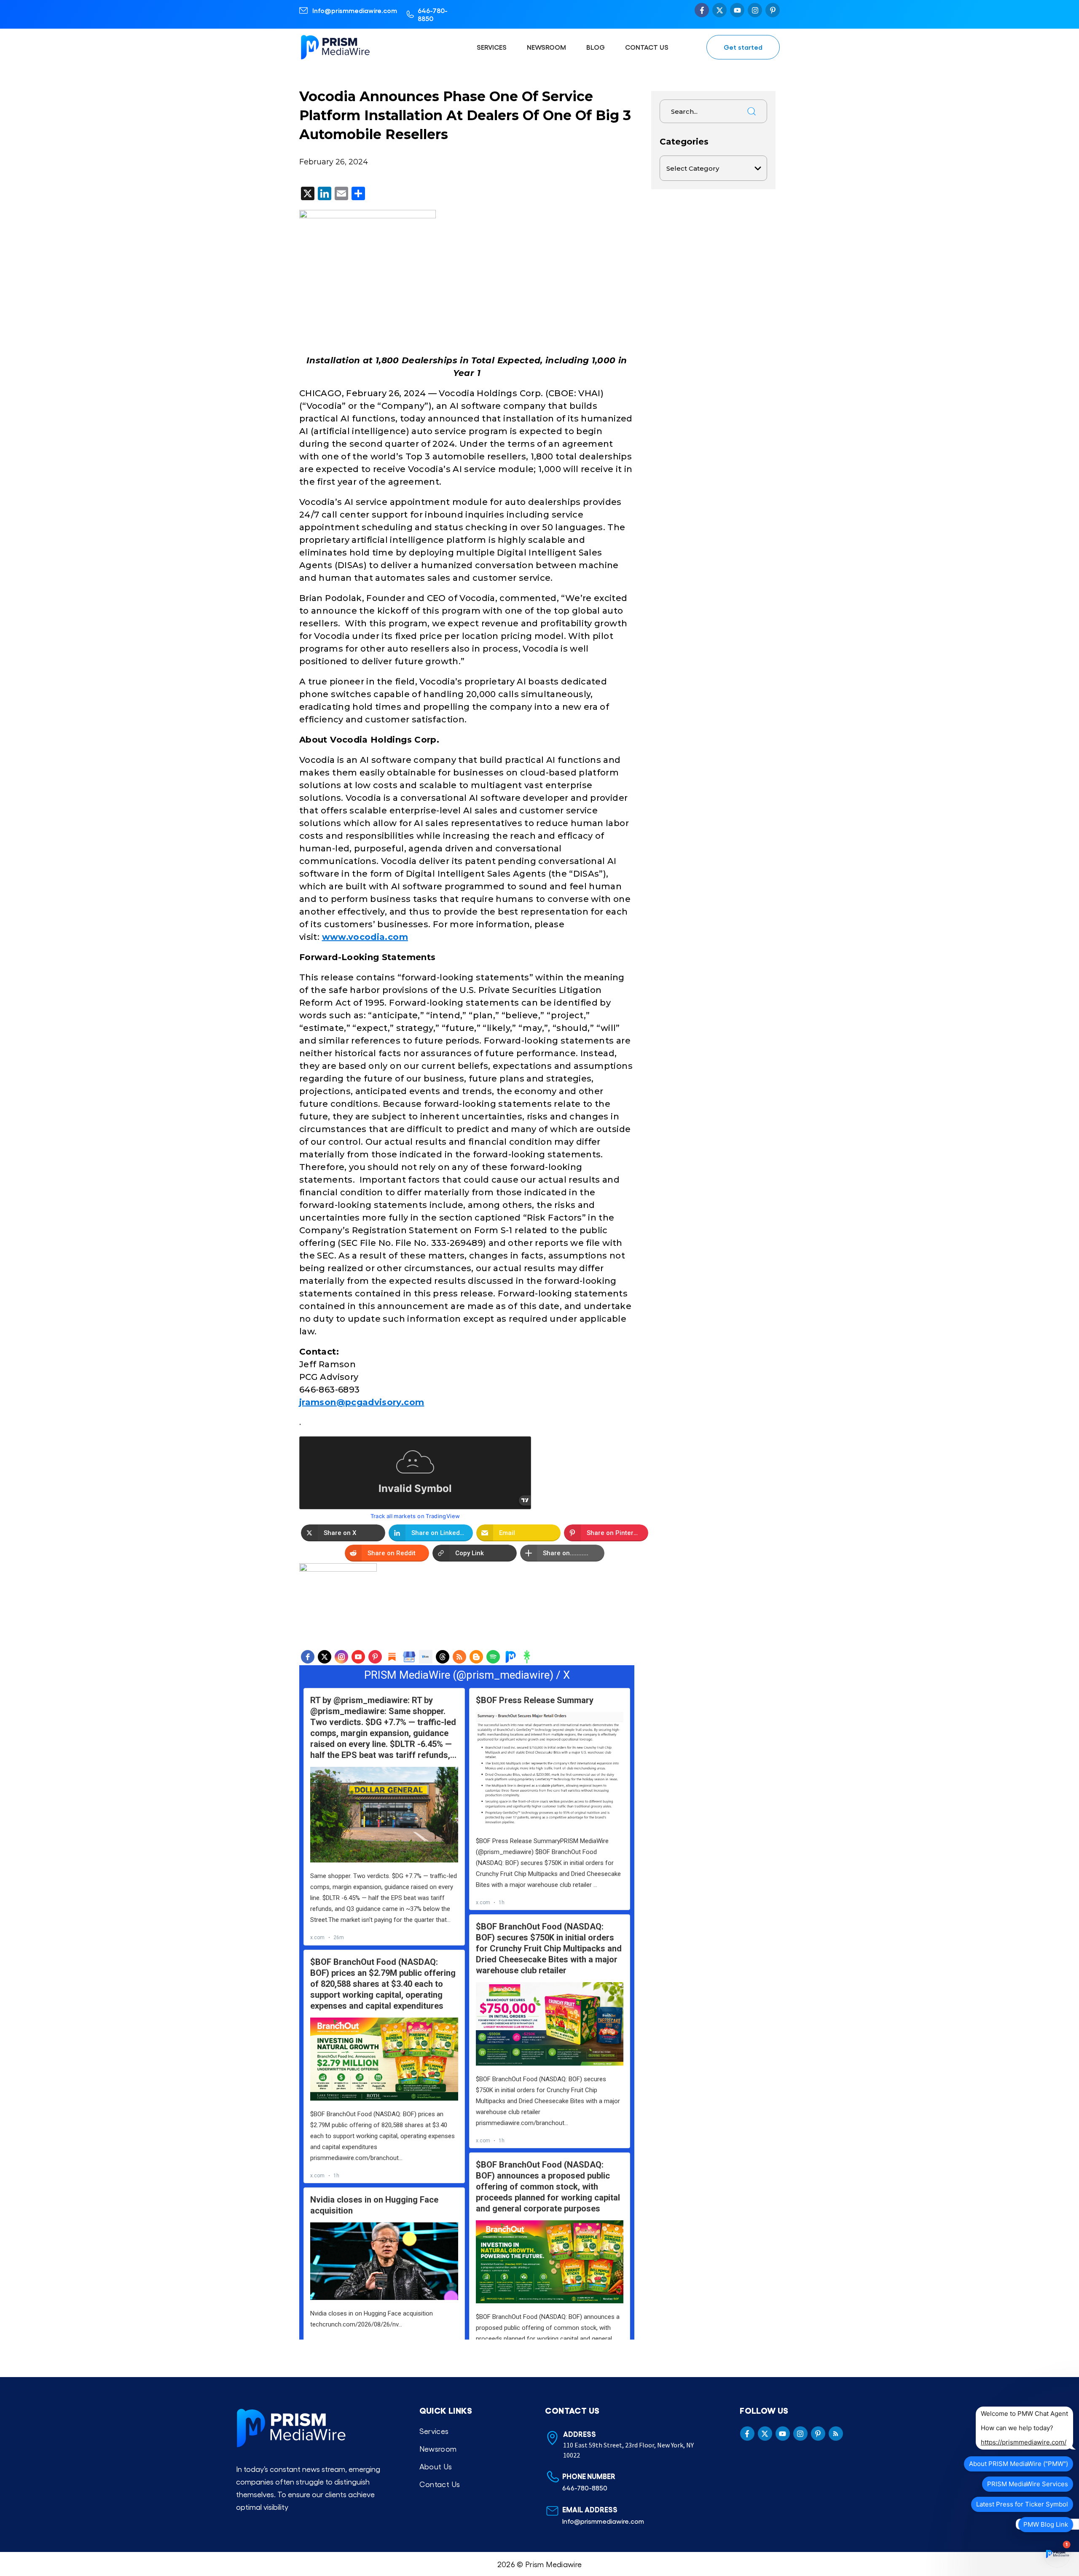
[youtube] (358, 1657)
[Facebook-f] (702, 10)
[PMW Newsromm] (510, 1657)
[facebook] (308, 1657)
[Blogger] (476, 1657)
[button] (343, 1533)
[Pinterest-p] (773, 10)
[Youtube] (737, 10)
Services (492, 47)
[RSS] (459, 1657)
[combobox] (700, 111)
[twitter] (325, 1657)
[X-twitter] (719, 10)
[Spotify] (493, 1657)
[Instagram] (755, 10)
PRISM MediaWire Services (1028, 2484)
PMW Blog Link (1046, 2524)
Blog (596, 47)
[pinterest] (375, 1657)
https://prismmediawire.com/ (1024, 2442)
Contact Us (647, 47)
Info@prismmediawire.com (355, 10)
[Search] (752, 111)
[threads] (443, 1657)
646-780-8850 (433, 14)
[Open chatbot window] (1057, 2554)
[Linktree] (527, 1657)
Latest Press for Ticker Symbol (1022, 2504)
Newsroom (546, 47)
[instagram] (341, 1657)
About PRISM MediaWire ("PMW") (1019, 2464)
